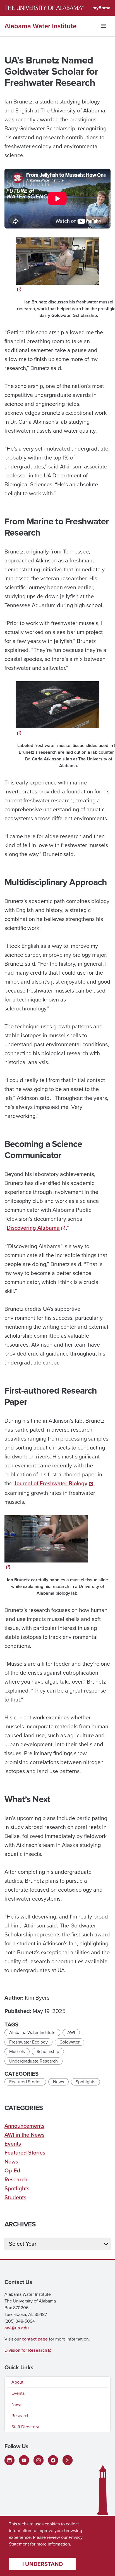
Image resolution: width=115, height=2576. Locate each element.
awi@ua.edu (17, 2328)
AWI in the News (24, 2135)
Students (15, 2197)
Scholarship (48, 2051)
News (58, 2082)
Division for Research (26, 2350)
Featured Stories (25, 2082)
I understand (43, 2564)
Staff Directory (25, 2427)
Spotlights (85, 2082)
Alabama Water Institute (40, 26)
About (17, 2382)
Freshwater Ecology (28, 2042)
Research (16, 2179)
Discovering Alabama (33, 1228)
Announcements (24, 2126)
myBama (101, 8)
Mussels (17, 2051)
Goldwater (70, 2042)
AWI (71, 2032)
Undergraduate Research (33, 2061)
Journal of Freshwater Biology (51, 1483)
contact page (35, 2339)
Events (13, 2144)
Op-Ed (12, 2170)
